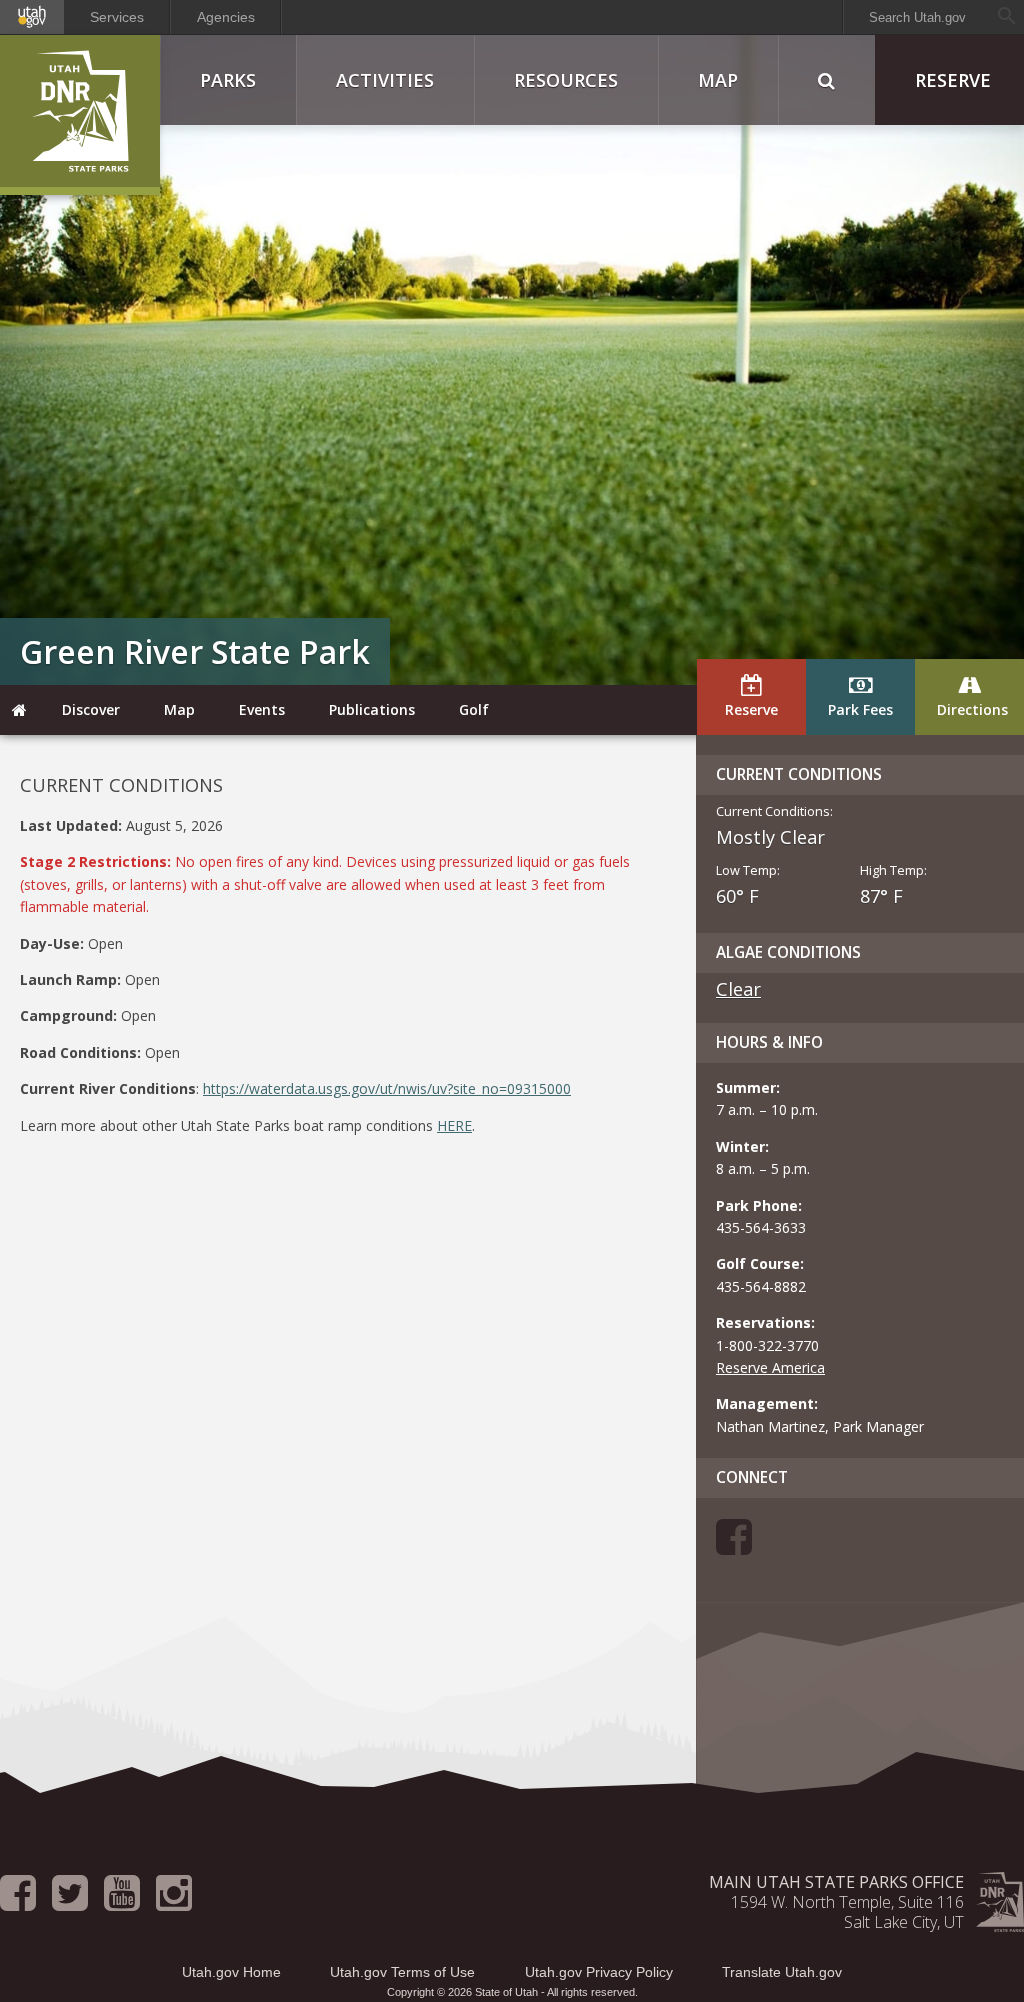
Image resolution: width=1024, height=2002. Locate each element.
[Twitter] (70, 1902)
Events (262, 709)
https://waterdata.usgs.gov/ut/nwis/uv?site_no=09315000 (387, 1088)
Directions (972, 709)
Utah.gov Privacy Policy (599, 1972)
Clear (738, 989)
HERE (454, 1125)
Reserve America (770, 1367)
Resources (566, 80)
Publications (372, 709)
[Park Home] (20, 710)
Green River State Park (195, 651)
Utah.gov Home (231, 1972)
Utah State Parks (80, 115)
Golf (474, 709)
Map (718, 80)
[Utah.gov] (32, 17)
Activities (385, 80)
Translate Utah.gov (782, 1972)
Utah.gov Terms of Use (402, 1972)
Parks (228, 80)
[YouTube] (122, 1902)
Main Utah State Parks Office (836, 1882)
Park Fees (860, 709)
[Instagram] (174, 1902)
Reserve (751, 709)
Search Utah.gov (917, 17)
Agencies (226, 17)
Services (117, 17)
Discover (91, 709)
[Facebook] (734, 1546)
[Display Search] (826, 80)
